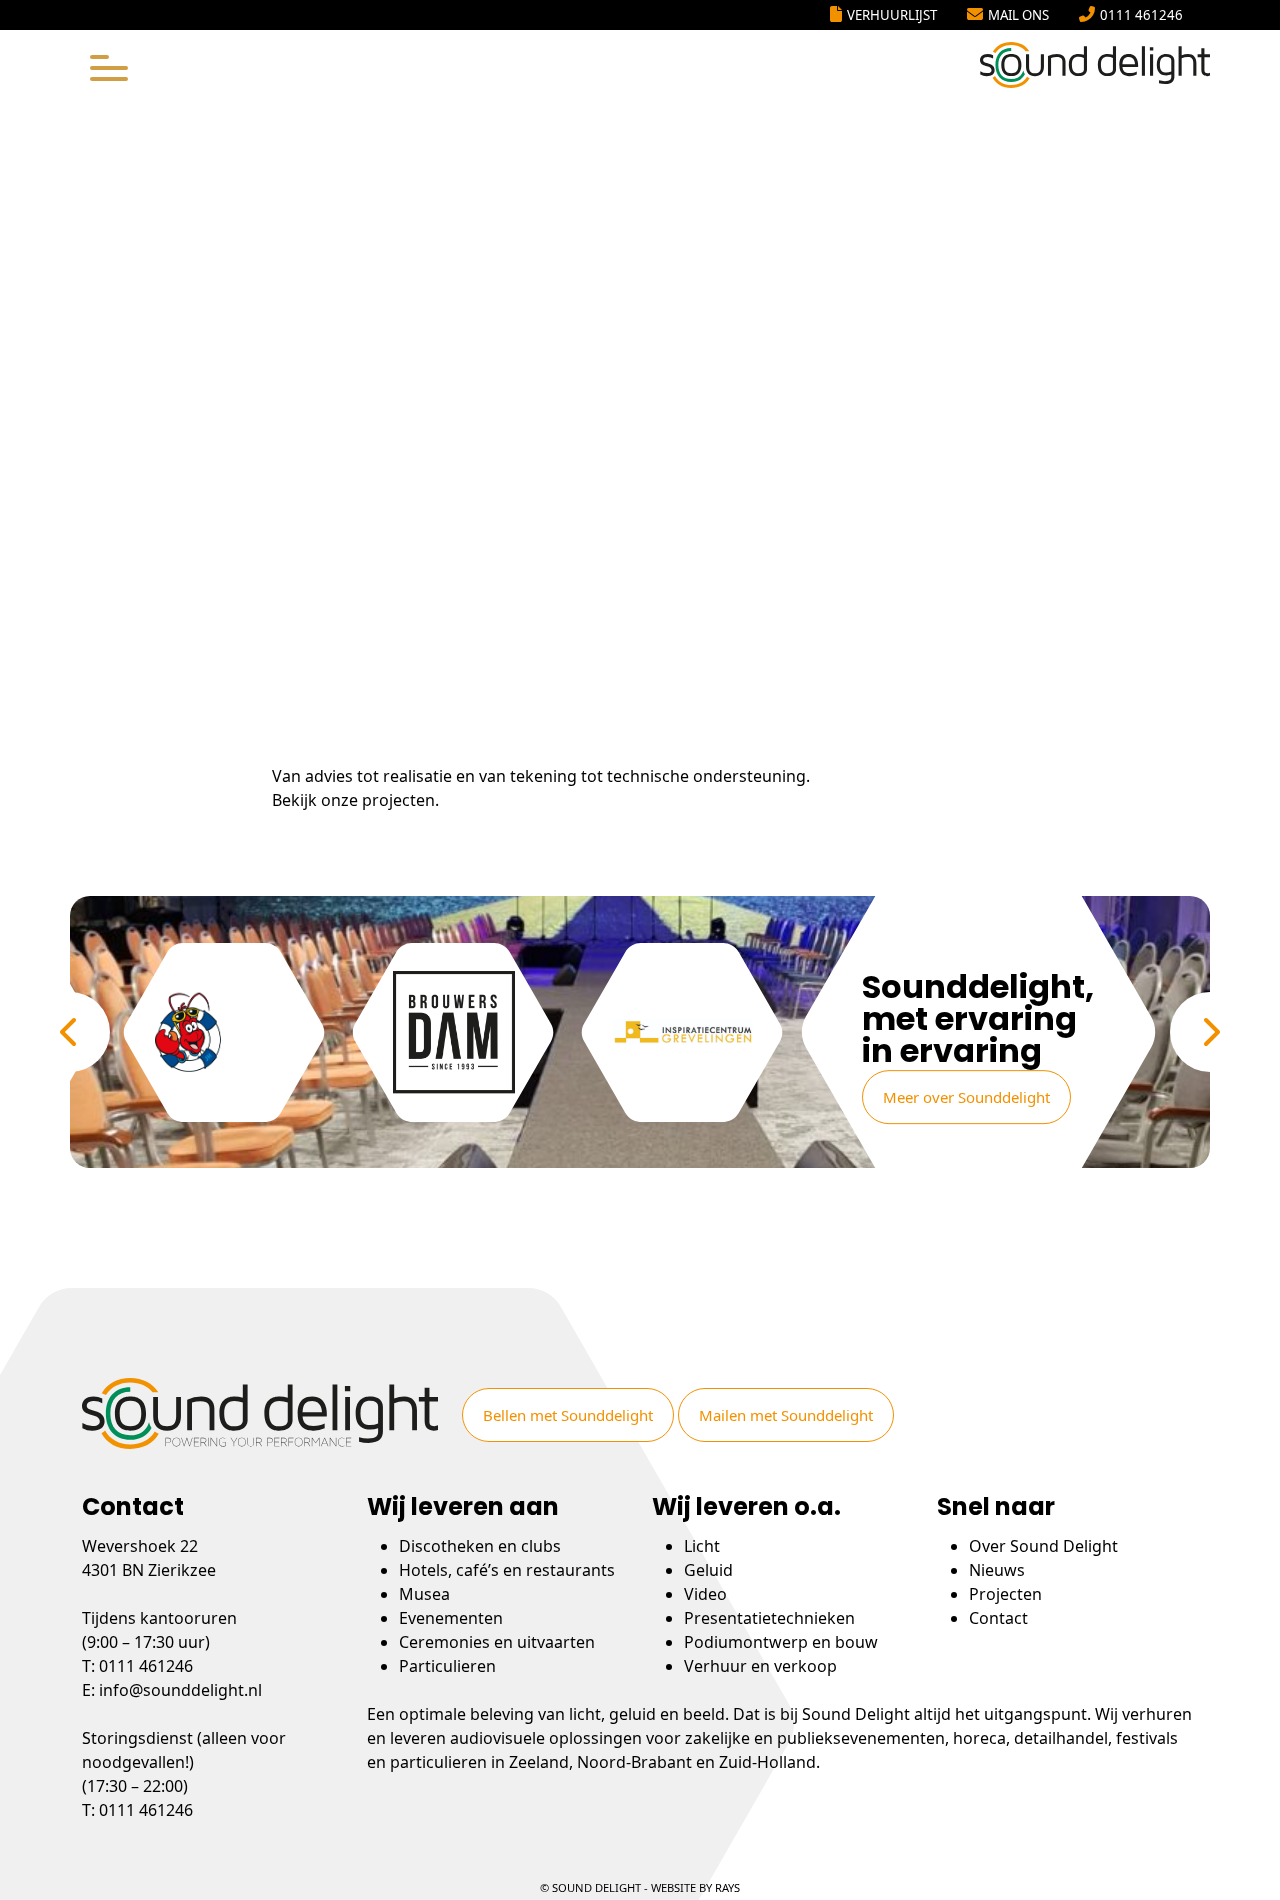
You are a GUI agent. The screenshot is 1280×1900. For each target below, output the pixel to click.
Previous (70, 1032)
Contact (998, 1618)
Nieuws (997, 1570)
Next (1210, 1032)
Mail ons (1018, 15)
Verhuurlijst (892, 15)
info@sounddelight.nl (180, 1690)
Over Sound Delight (1043, 1546)
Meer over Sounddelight (966, 1097)
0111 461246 (1141, 15)
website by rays (695, 1887)
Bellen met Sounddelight (568, 1415)
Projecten (1005, 1594)
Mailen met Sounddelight (786, 1415)
